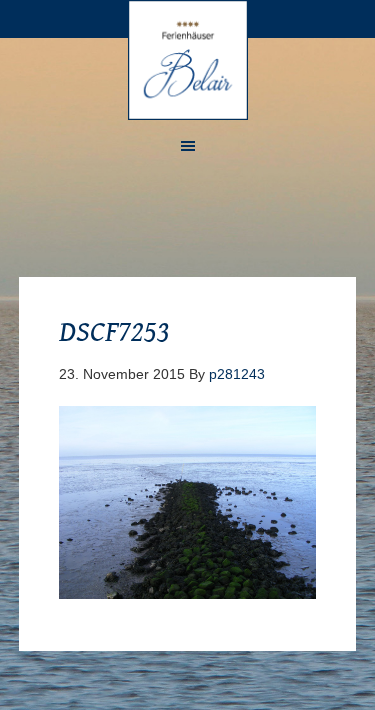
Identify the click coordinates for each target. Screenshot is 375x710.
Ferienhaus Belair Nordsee (188, 60)
